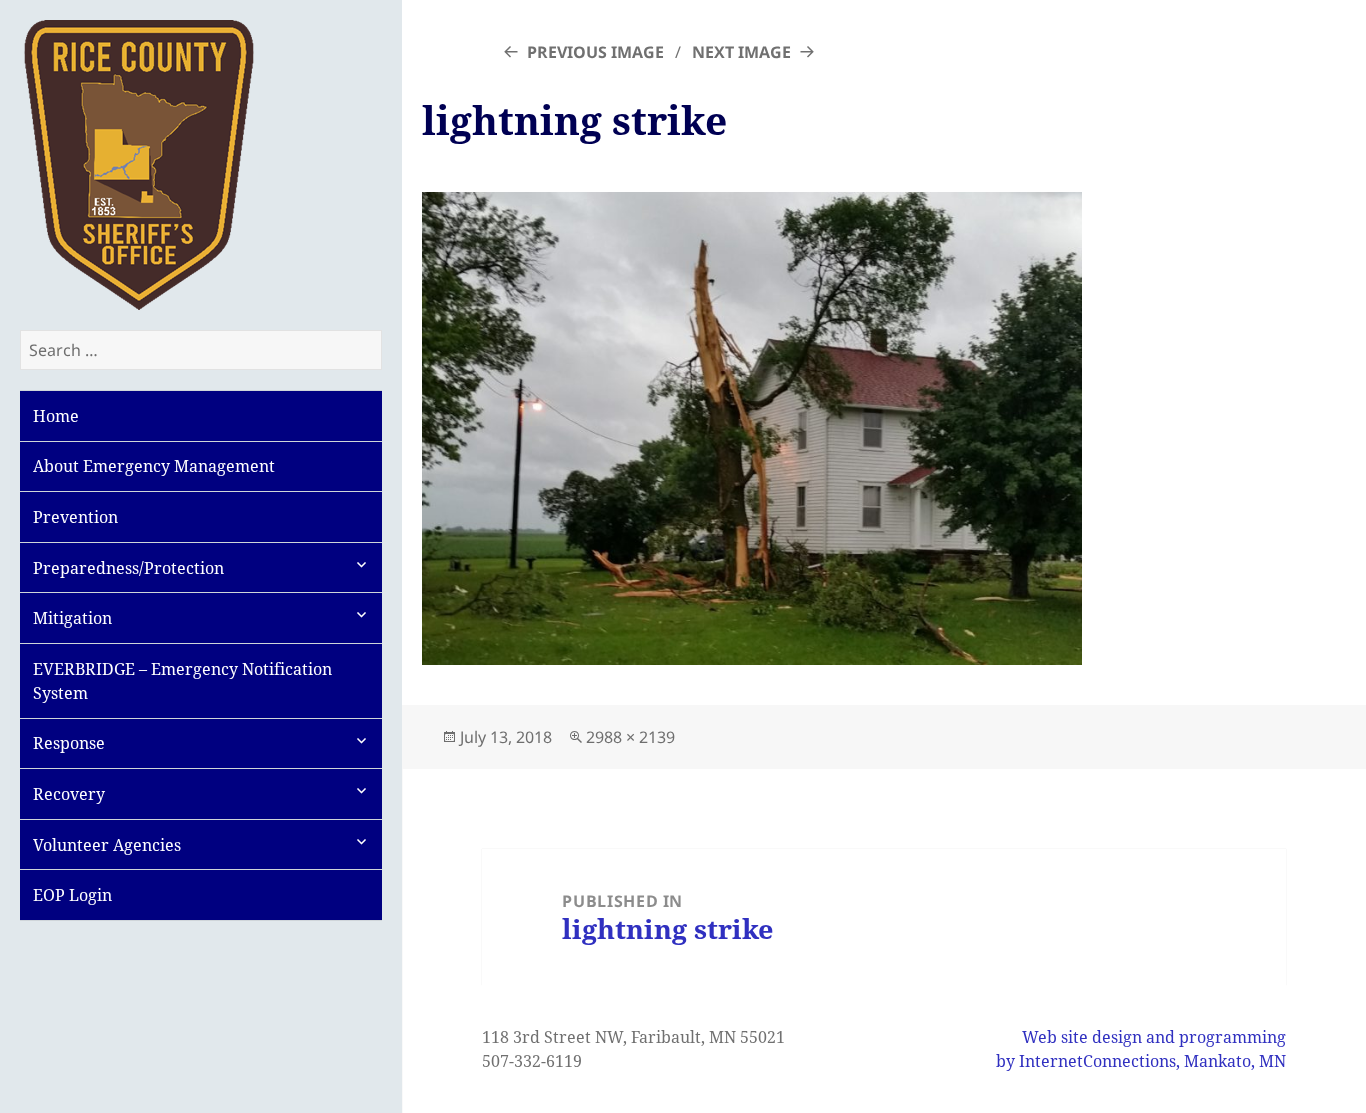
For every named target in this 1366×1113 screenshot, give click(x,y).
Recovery (69, 794)
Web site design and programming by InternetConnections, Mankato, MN (1141, 1049)
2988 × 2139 (630, 737)
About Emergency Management (154, 466)
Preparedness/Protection (128, 568)
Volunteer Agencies (107, 845)
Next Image (741, 52)
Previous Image (595, 52)
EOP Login (72, 895)
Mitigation (72, 618)
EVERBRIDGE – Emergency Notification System (182, 681)
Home (56, 416)
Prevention (75, 517)
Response (69, 743)
